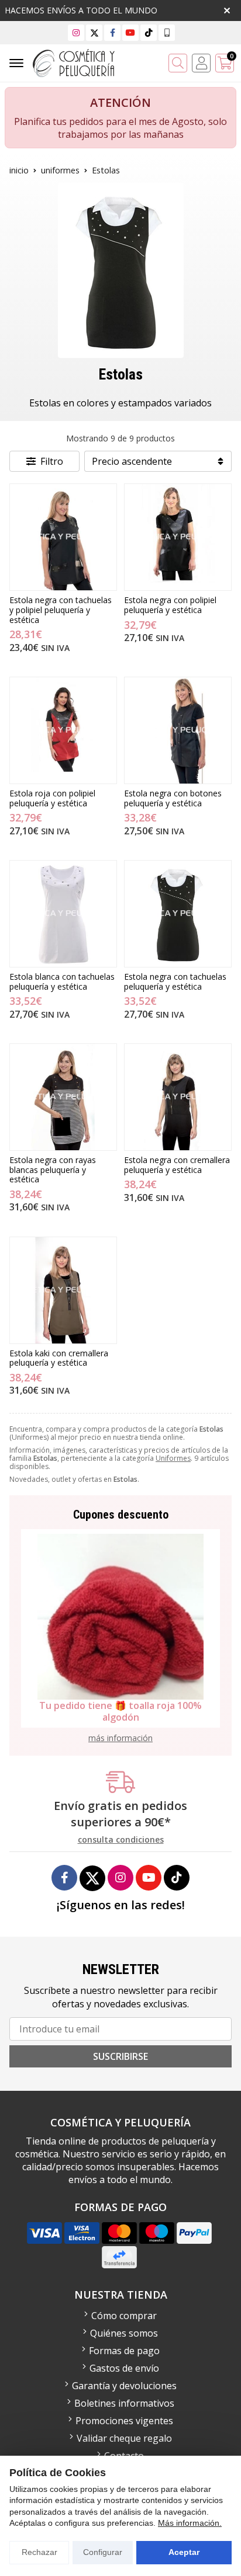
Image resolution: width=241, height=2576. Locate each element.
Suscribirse (120, 2056)
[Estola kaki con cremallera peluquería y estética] (63, 1290)
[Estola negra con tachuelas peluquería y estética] (178, 914)
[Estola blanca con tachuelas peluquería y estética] (63, 914)
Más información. (190, 2523)
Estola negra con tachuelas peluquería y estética (175, 981)
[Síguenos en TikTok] (149, 32)
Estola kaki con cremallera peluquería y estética (59, 1358)
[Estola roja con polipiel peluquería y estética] (63, 730)
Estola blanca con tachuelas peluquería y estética (62, 981)
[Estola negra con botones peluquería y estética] (178, 730)
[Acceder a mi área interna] (201, 63)
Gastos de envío (124, 2368)
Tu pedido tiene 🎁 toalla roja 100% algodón (120, 1711)
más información (120, 1738)
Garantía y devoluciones (124, 2386)
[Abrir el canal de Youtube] (130, 32)
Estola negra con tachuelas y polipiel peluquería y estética (61, 610)
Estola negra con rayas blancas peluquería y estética (53, 1170)
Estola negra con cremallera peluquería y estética (177, 1165)
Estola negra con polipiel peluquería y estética (170, 605)
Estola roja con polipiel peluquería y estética (52, 798)
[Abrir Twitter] (94, 32)
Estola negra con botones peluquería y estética (173, 798)
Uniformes (173, 1458)
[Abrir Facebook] (113, 32)
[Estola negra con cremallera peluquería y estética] (178, 1097)
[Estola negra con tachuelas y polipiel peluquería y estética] (63, 537)
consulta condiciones (121, 1840)
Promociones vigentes (124, 2421)
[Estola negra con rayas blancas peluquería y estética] (63, 1097)
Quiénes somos (124, 2333)
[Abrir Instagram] (76, 32)
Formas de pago (124, 2351)
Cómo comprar (124, 2316)
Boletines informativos (124, 2403)
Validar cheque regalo (124, 2438)
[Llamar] (167, 32)
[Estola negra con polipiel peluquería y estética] (178, 537)
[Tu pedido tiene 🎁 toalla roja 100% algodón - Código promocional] (120, 1617)
